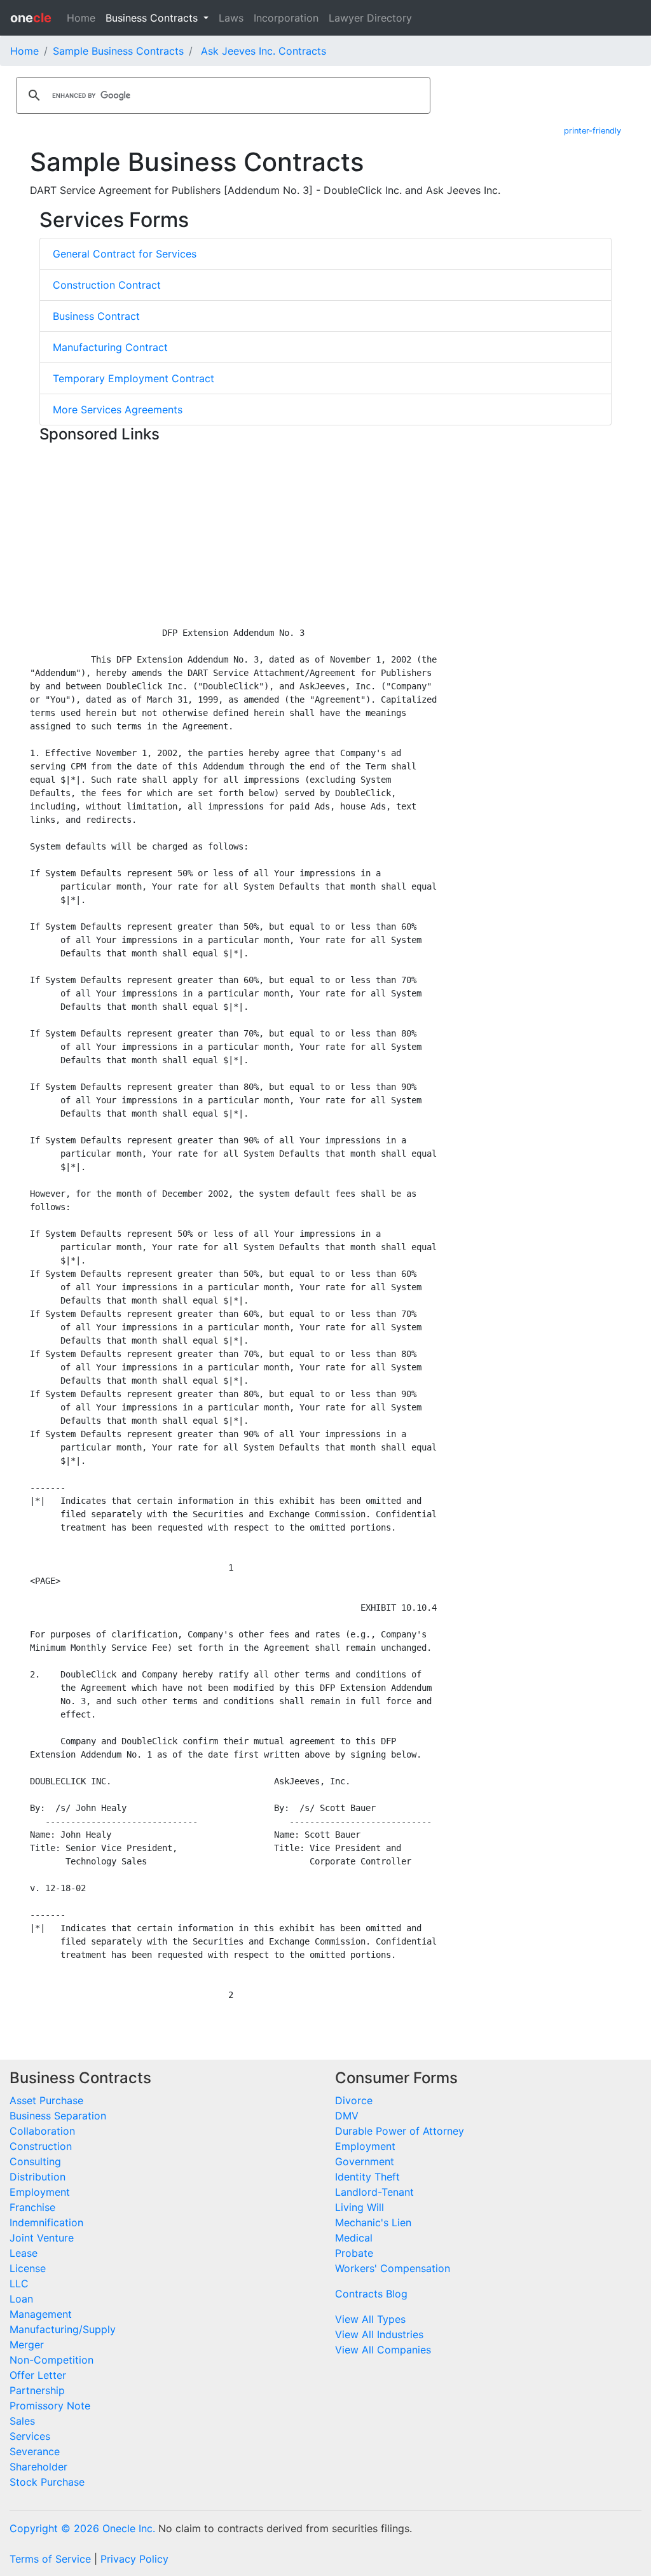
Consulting (35, 2161)
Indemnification (46, 2222)
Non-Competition (51, 2360)
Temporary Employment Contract (134, 378)
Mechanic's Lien (373, 2222)
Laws (231, 18)
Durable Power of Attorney (400, 2131)
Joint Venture (42, 2238)
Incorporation (286, 18)
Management (41, 2314)
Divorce (354, 2100)
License (28, 2268)
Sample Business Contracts (118, 51)
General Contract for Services (125, 254)
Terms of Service (50, 2559)
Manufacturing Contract (110, 347)
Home (81, 18)
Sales (22, 2421)
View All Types (370, 2319)
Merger (27, 2345)
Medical (354, 2238)
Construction (41, 2146)
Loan (21, 2299)
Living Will (360, 2207)
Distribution (38, 2177)
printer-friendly (593, 131)
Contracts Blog (371, 2294)
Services (30, 2436)
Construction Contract (107, 285)
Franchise (32, 2207)
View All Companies (383, 2350)
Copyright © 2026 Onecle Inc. (82, 2528)
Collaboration (42, 2131)
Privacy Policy (134, 2559)
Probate (354, 2253)
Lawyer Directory (370, 18)
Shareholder (38, 2467)
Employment (40, 2192)
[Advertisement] (325, 537)
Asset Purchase (46, 2100)
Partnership (37, 2390)
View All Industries (379, 2334)
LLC (19, 2283)
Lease (24, 2253)
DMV (347, 2116)
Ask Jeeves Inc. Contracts (264, 51)
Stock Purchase (47, 2482)
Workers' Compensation (393, 2268)
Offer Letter (38, 2375)
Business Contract (96, 316)
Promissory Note (50, 2406)
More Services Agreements (118, 410)
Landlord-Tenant (374, 2192)
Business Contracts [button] (153, 18)
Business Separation (58, 2116)
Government (365, 2161)
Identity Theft (367, 2177)
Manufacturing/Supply (63, 2329)
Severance (35, 2451)
